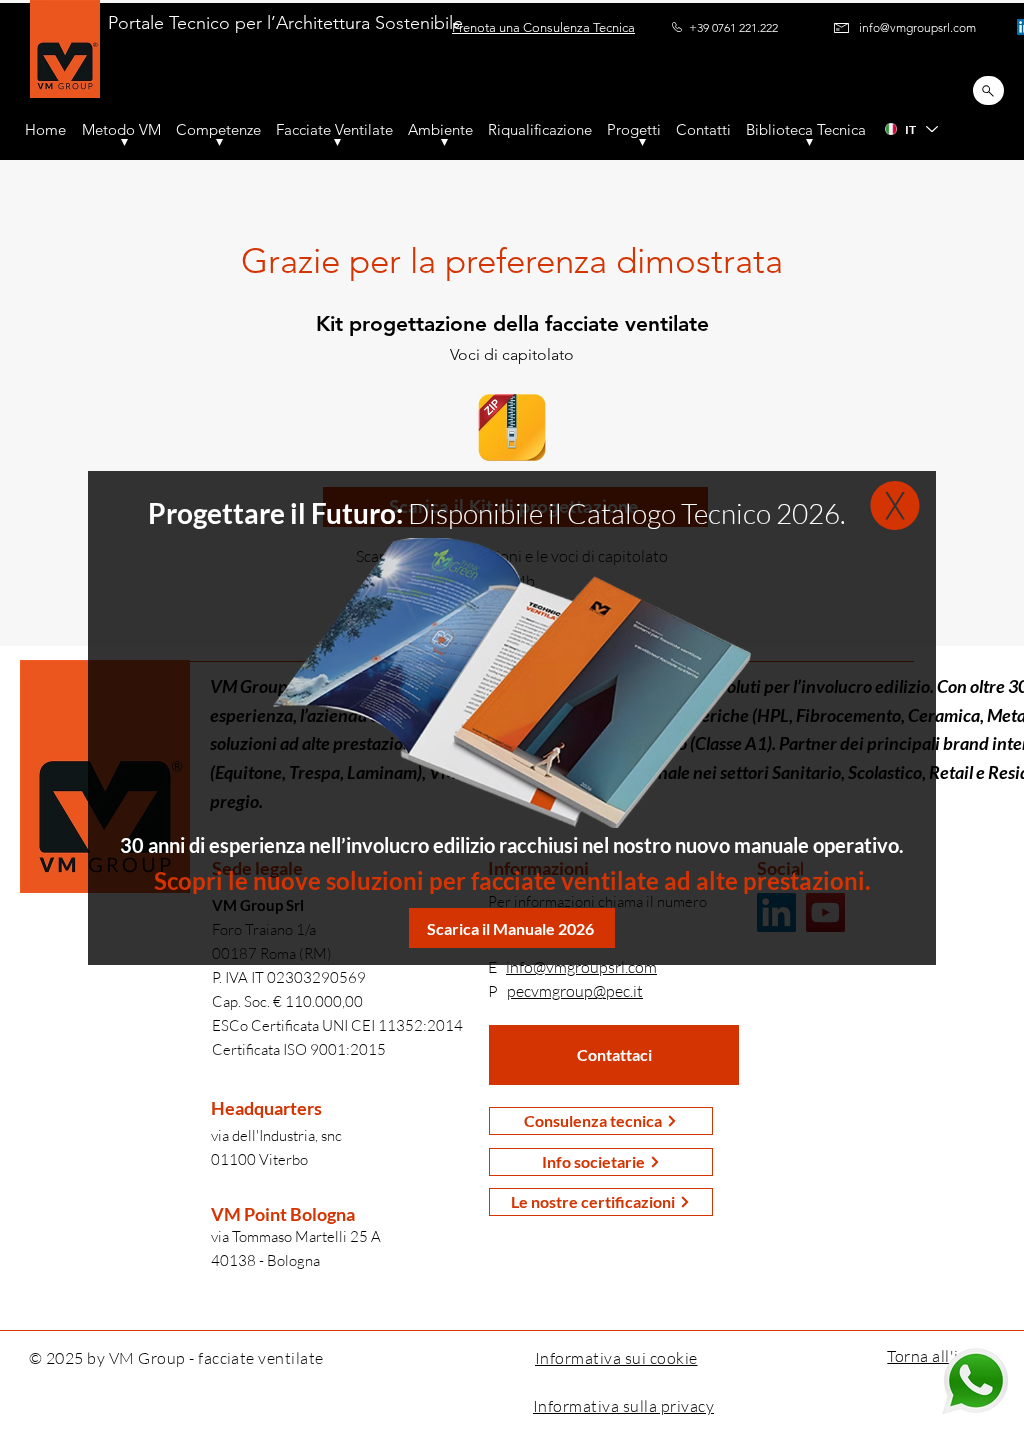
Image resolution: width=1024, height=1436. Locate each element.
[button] (895, 505)
